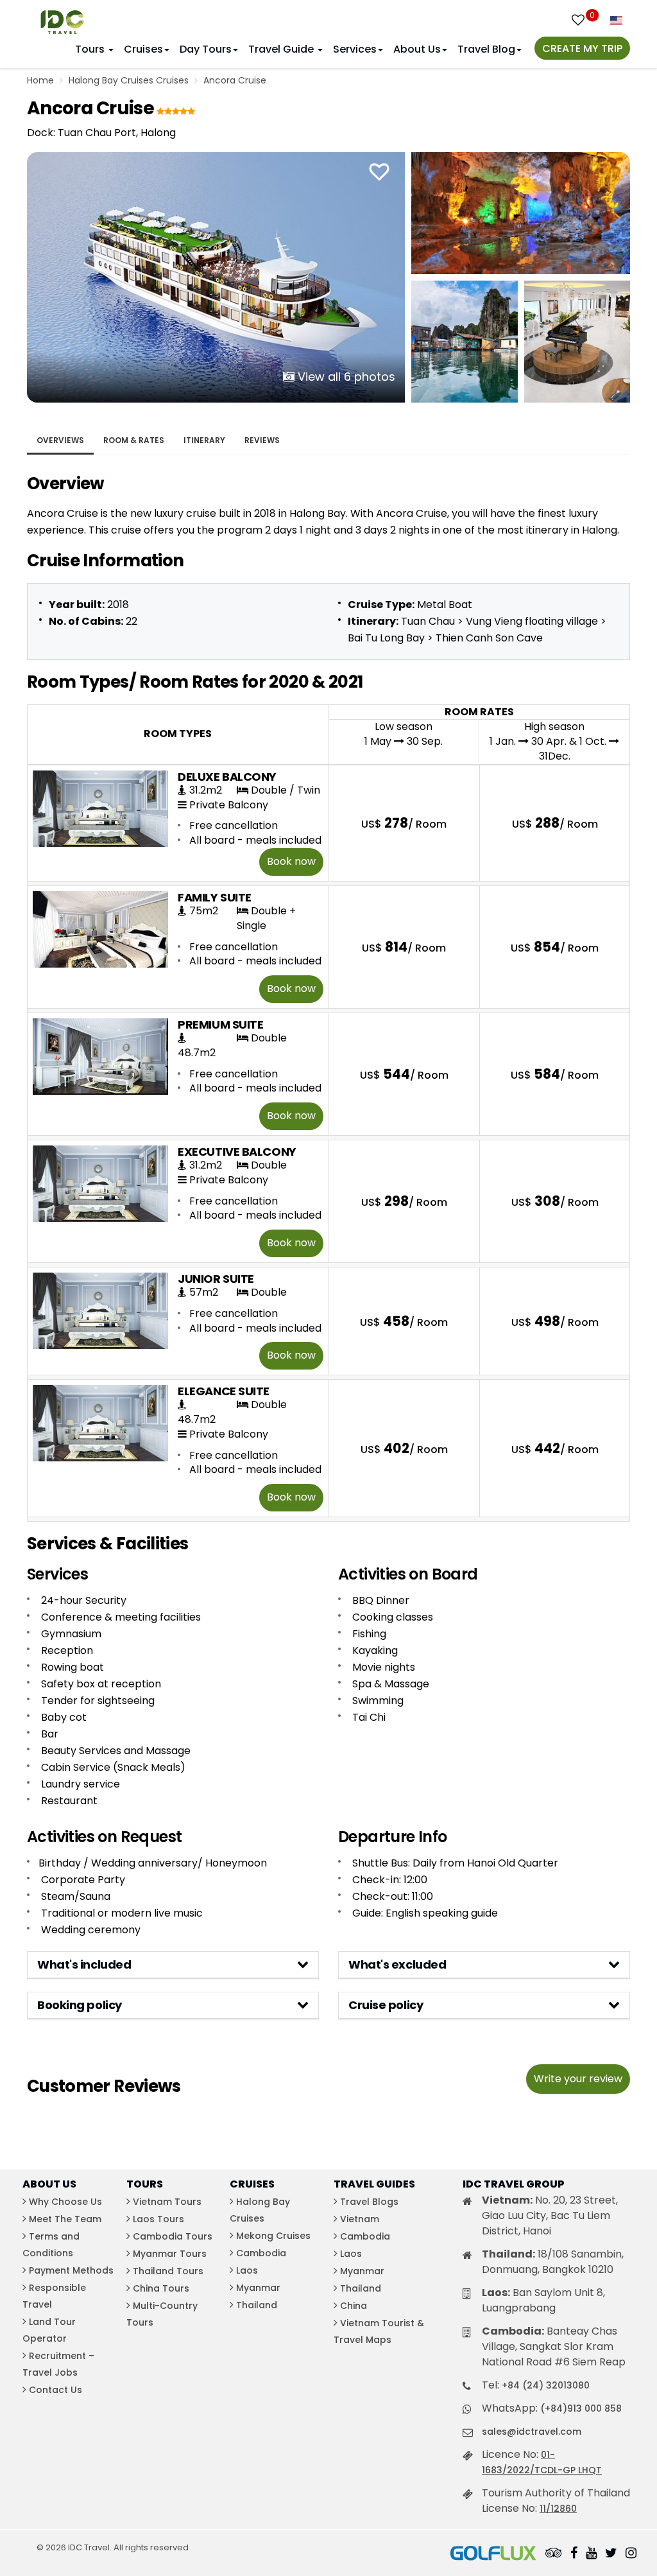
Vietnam (360, 2219)
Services (355, 49)
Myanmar (258, 2288)
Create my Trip (582, 48)
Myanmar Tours (170, 2254)
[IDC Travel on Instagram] (631, 2554)
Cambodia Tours (173, 2236)
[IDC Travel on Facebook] (574, 2554)
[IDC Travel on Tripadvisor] (554, 2554)
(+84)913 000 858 (581, 2408)
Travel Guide (282, 49)
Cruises (143, 49)
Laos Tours (158, 2219)
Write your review (578, 2079)
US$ (404, 823)
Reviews (262, 440)
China (354, 2306)
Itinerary (204, 440)
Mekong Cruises (273, 2236)
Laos (247, 2270)
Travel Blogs (369, 2202)
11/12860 (558, 2509)
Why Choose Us (65, 2202)
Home (40, 80)
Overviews (60, 440)
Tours (91, 49)
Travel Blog (486, 49)
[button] (173, 1965)
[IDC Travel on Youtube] (591, 2554)
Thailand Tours (168, 2271)
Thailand (257, 2305)
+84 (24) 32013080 (546, 2385)
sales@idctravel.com (532, 2432)
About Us (417, 49)
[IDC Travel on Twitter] (611, 2554)
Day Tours (206, 49)
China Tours (161, 2288)
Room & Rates (134, 440)
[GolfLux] (493, 2554)
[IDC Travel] (62, 19)
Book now (291, 861)
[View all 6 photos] (216, 276)
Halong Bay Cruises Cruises (129, 80)
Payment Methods (71, 2270)
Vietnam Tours (167, 2202)
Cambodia (261, 2253)
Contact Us (55, 2390)
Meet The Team (65, 2219)
